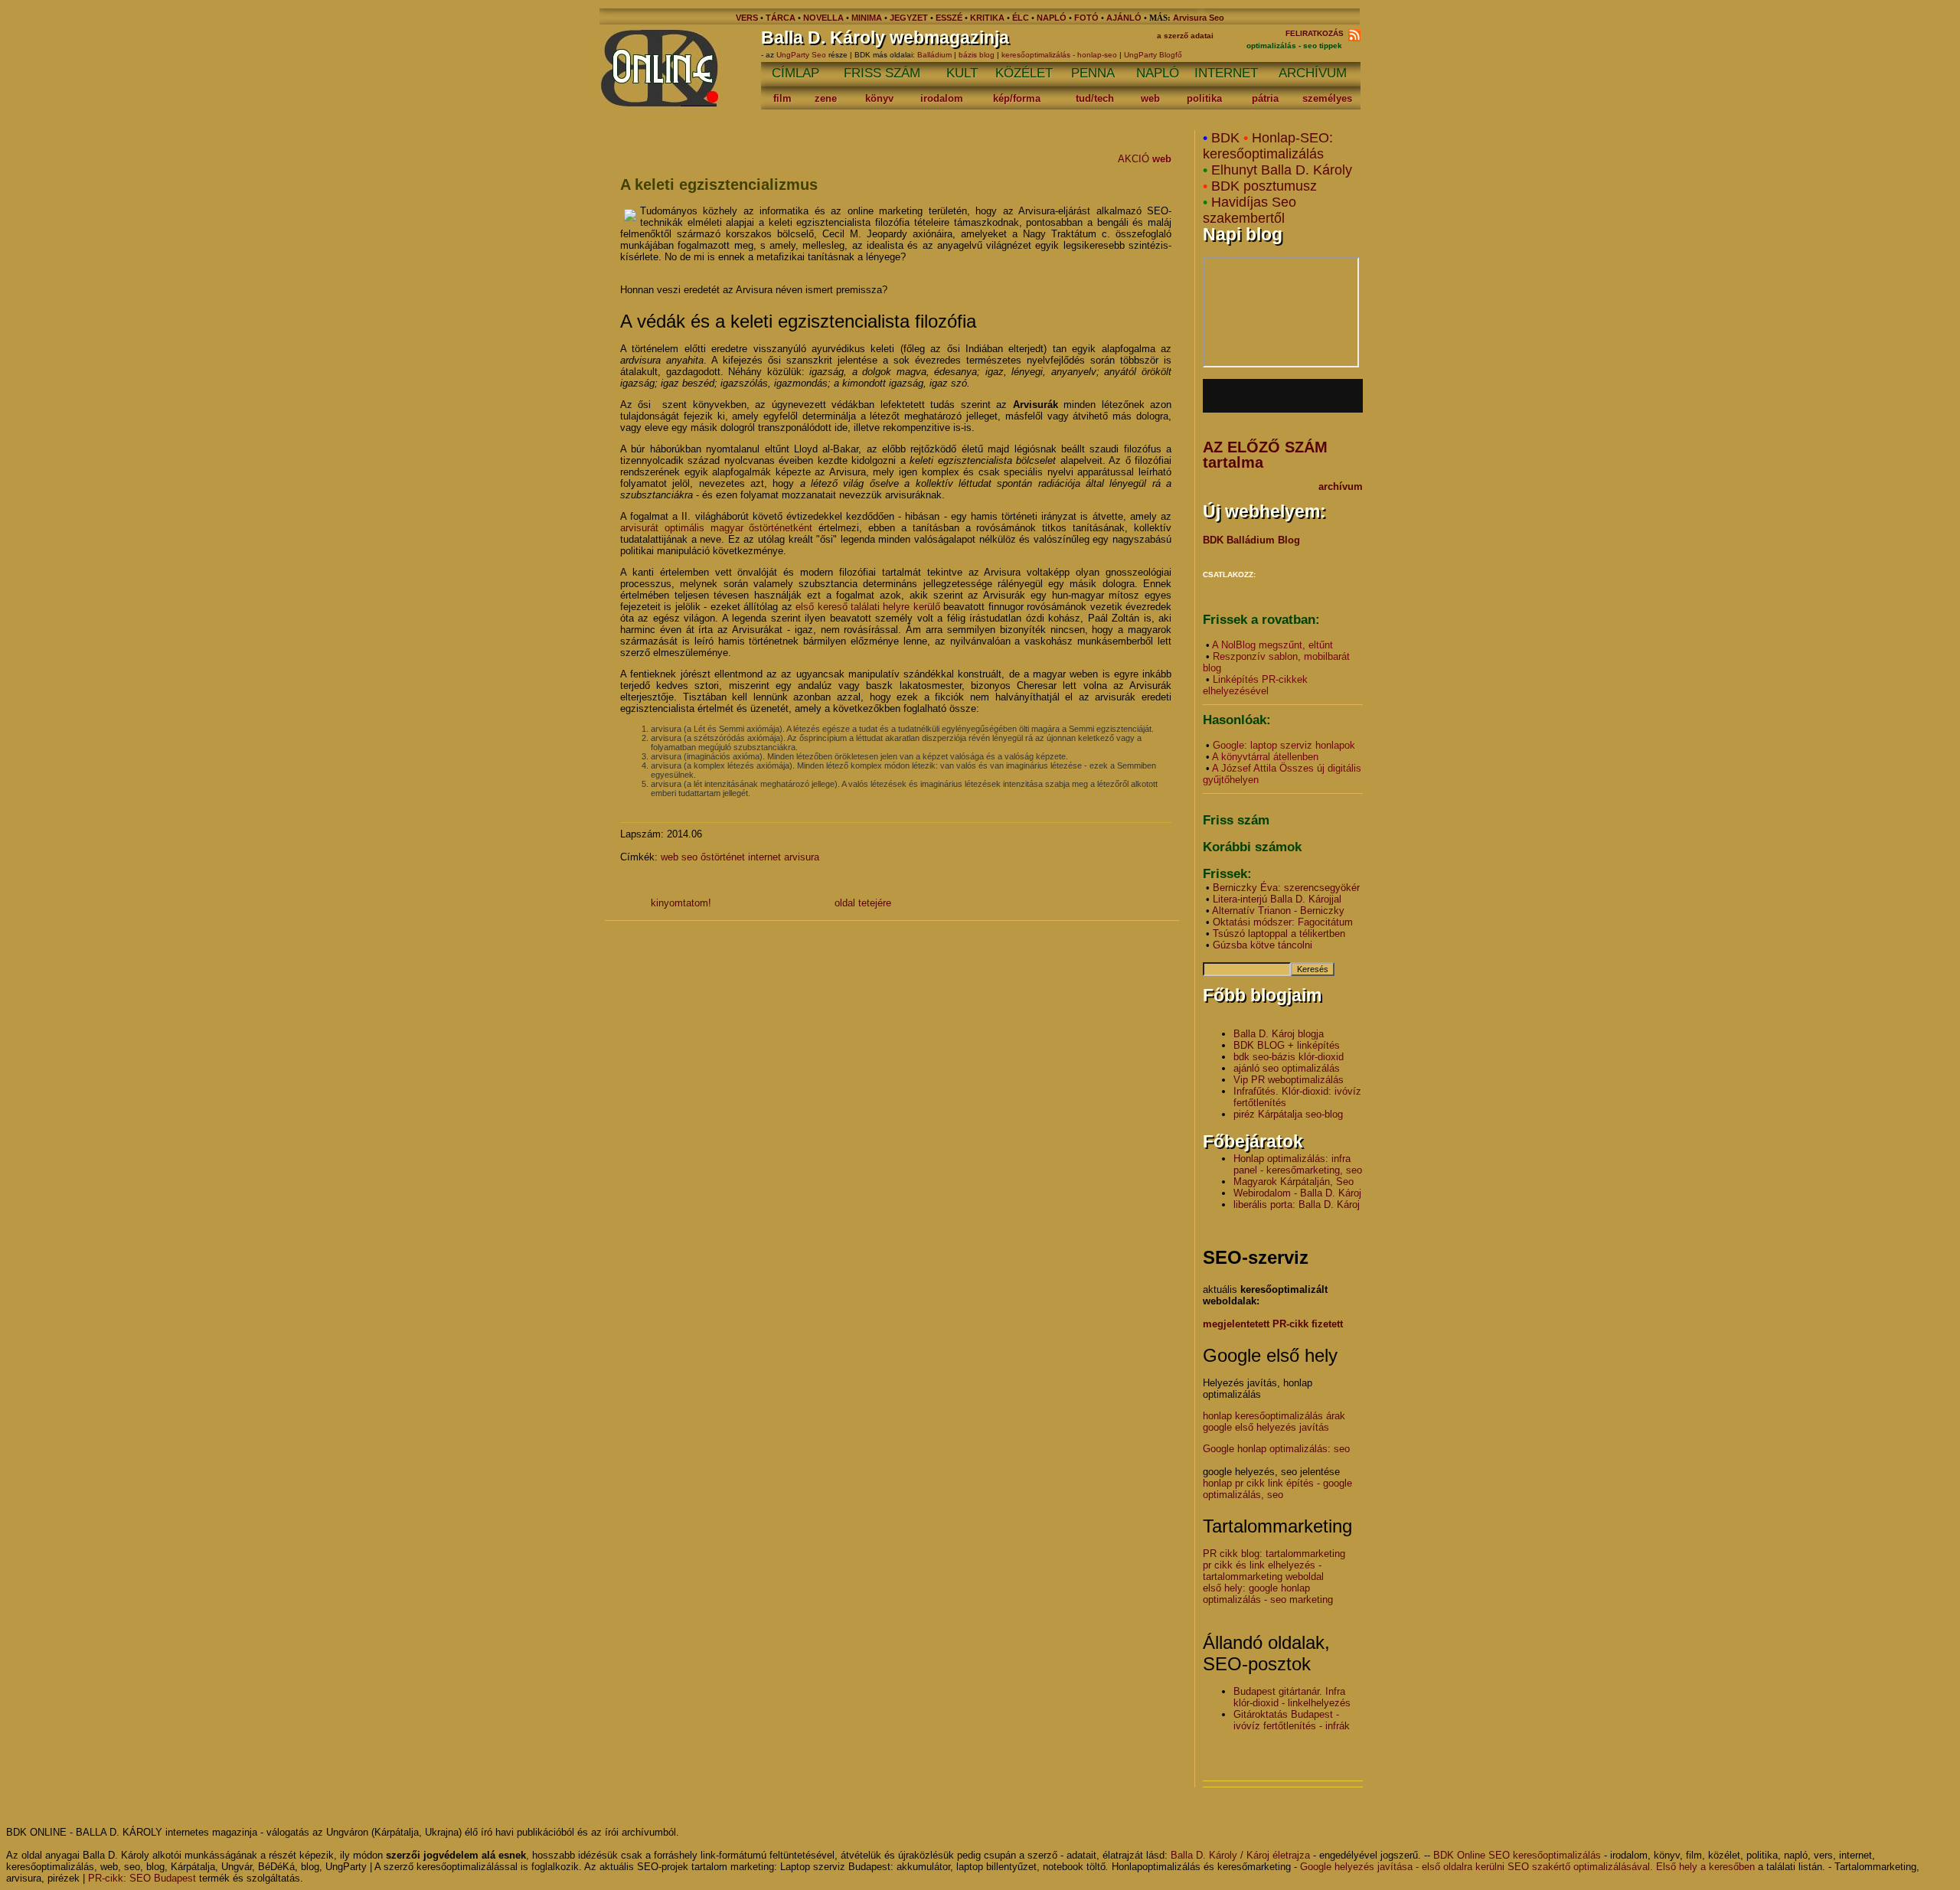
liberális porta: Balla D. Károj (1297, 1205)
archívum (1341, 486)
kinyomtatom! (681, 903)
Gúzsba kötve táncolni (1263, 945)
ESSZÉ (949, 18)
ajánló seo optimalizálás (1287, 1068)
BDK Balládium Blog (1251, 540)
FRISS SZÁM (882, 73)
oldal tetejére (863, 903)
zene (826, 98)
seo (689, 857)
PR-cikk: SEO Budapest (142, 1878)
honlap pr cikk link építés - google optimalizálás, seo (1277, 1489)
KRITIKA (987, 18)
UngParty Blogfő (1153, 55)
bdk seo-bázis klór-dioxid (1289, 1057)
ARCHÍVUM (1313, 73)
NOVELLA (823, 18)
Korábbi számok (1252, 847)
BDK (1225, 138)
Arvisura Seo (1199, 18)
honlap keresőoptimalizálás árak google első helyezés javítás (1274, 1422)
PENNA (1093, 73)
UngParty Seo (802, 55)
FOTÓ (1086, 18)
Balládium (934, 55)
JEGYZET (909, 18)
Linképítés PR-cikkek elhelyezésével (1255, 685)
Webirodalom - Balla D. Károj (1297, 1193)
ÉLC (1021, 18)
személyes (1327, 98)
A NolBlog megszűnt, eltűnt (1272, 645)
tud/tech (1095, 98)
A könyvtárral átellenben (1265, 757)
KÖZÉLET (1024, 73)
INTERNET (1226, 73)
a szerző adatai (1185, 36)
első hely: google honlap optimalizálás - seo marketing (1268, 1594)
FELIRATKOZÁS (1317, 33)
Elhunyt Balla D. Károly (1282, 170)
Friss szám (1236, 820)
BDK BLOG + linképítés (1287, 1045)
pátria (1265, 98)
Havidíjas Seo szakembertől (1249, 210)
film (782, 98)
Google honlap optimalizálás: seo (1276, 1449)
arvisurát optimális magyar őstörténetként (717, 528)
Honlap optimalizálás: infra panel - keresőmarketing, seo (1298, 1164)
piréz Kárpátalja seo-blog (1288, 1114)
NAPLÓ (1052, 18)
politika (1204, 98)
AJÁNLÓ (1124, 18)
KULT (962, 73)
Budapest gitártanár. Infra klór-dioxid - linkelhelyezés (1292, 1697)
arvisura (802, 857)
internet (764, 857)
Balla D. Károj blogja (1279, 1034)
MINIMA (868, 18)
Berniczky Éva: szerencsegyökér (1286, 888)
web (1150, 98)
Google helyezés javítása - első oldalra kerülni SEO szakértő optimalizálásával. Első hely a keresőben (1527, 1867)
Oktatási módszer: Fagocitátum (1283, 922)
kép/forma (1017, 98)
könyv (879, 98)
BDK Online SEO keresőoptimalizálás (1517, 1855)
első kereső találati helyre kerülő (868, 607)
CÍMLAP (795, 73)
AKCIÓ (1134, 159)
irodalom (942, 98)
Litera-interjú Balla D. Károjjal (1277, 899)
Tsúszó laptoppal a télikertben (1279, 934)
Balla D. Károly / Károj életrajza (1240, 1855)
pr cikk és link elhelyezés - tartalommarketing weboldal (1263, 1571)
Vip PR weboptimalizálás (1289, 1080)
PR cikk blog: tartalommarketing (1274, 1554)
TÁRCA (781, 18)
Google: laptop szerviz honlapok (1284, 745)
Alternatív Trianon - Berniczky (1278, 911)
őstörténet (723, 857)
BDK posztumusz (1264, 186)
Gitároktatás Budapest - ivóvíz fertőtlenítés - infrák (1292, 1720)
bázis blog (977, 55)
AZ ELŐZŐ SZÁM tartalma (1265, 455)
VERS (747, 18)
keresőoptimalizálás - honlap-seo (1059, 55)
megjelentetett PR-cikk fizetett (1273, 1324)
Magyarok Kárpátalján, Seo (1294, 1182)
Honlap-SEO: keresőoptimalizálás (1268, 146)
